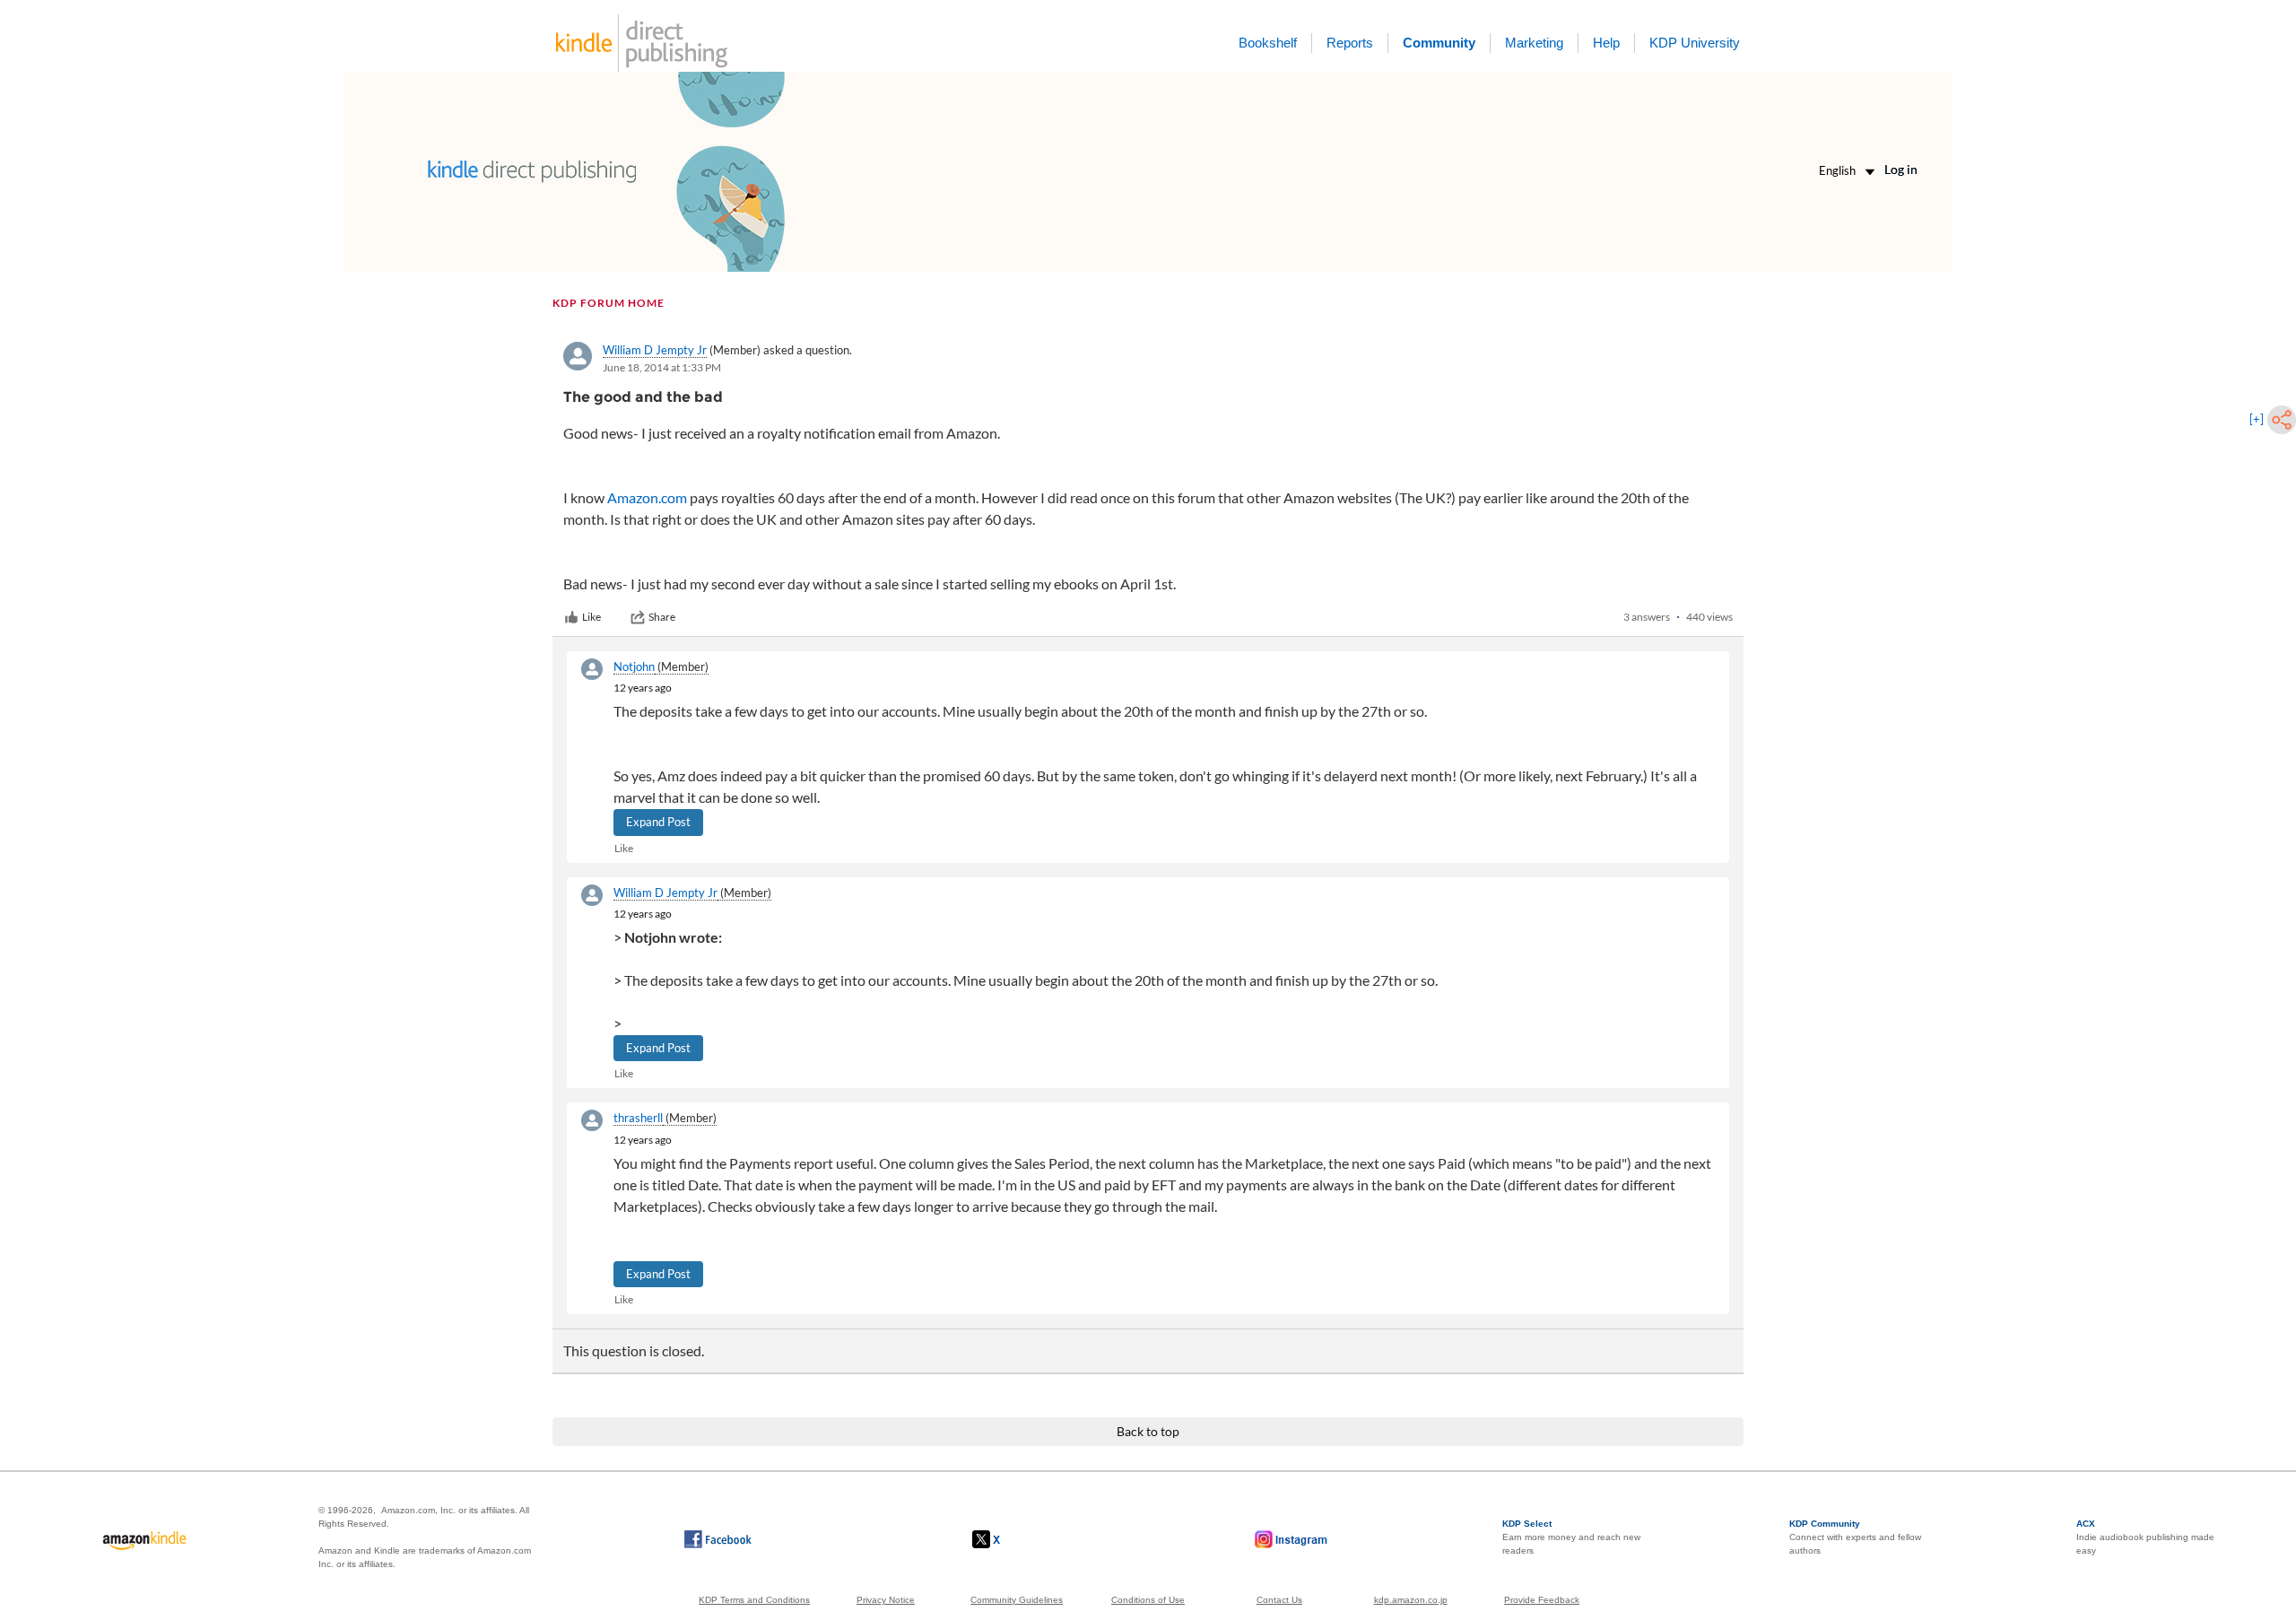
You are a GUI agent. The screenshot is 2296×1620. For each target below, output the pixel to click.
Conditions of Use (1148, 1600)
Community (1439, 43)
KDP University (1695, 43)
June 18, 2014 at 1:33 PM (662, 367)
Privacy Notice (886, 1600)
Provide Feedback (1542, 1600)
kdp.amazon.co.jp (1411, 1600)
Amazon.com (647, 497)
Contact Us (1279, 1600)
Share (662, 617)
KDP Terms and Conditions (754, 1600)
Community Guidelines (1017, 1600)
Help (1606, 43)
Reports (1350, 43)
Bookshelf (1268, 43)
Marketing (1534, 43)
